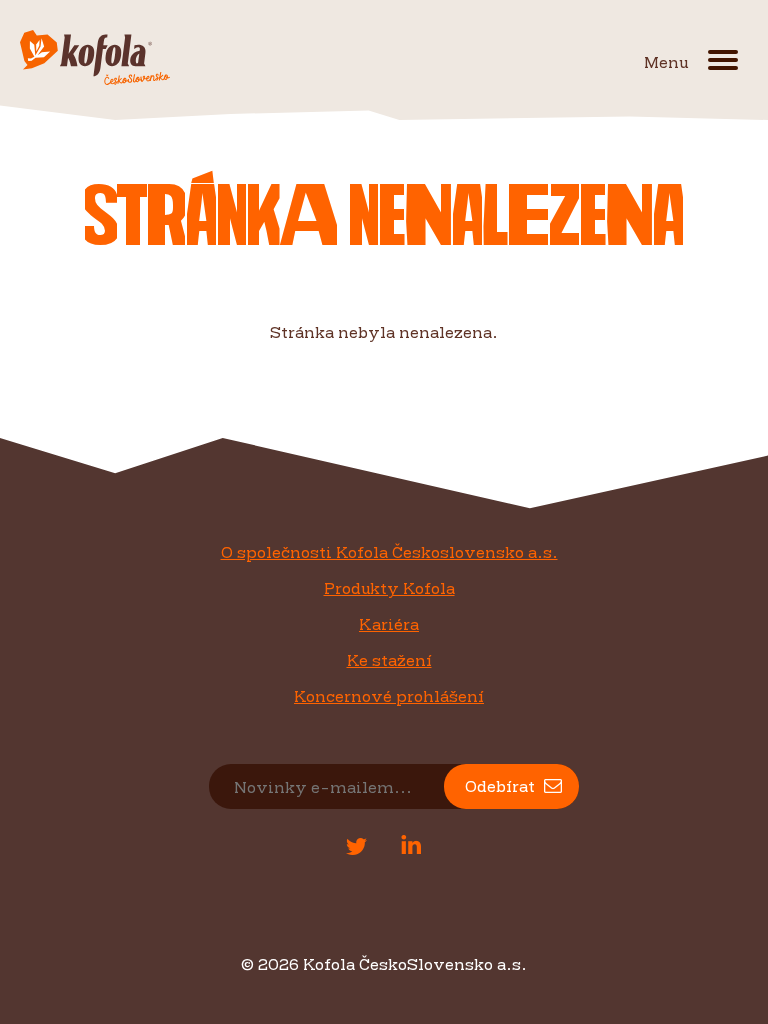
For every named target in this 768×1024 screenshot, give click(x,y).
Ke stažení (389, 660)
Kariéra (389, 624)
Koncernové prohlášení (389, 696)
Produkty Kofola (389, 588)
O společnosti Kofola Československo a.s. (389, 552)
